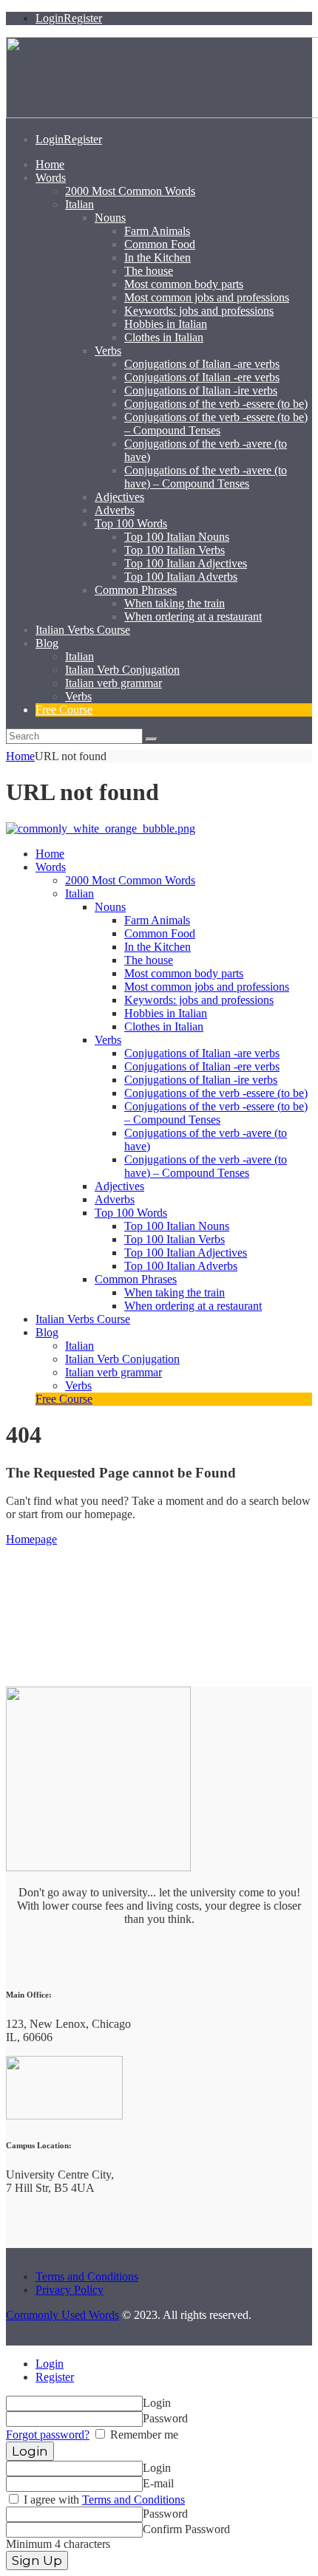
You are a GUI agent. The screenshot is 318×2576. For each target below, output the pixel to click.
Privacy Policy (70, 2290)
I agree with (103, 2500)
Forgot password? (48, 2435)
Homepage (31, 1539)
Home (20, 756)
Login (50, 2364)
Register (55, 2377)
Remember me (143, 2435)
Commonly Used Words (62, 2315)
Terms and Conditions (87, 2276)
